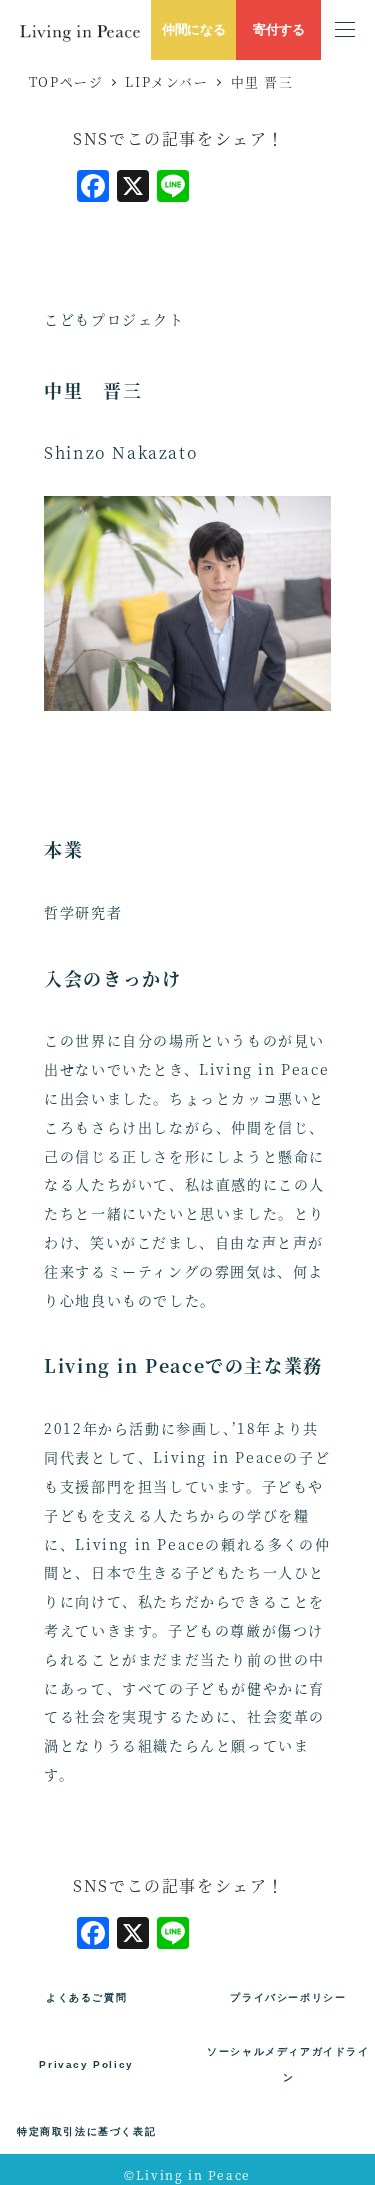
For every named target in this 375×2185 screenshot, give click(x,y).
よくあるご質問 (86, 1997)
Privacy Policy (86, 2064)
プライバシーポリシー (288, 1997)
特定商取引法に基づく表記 (86, 2131)
